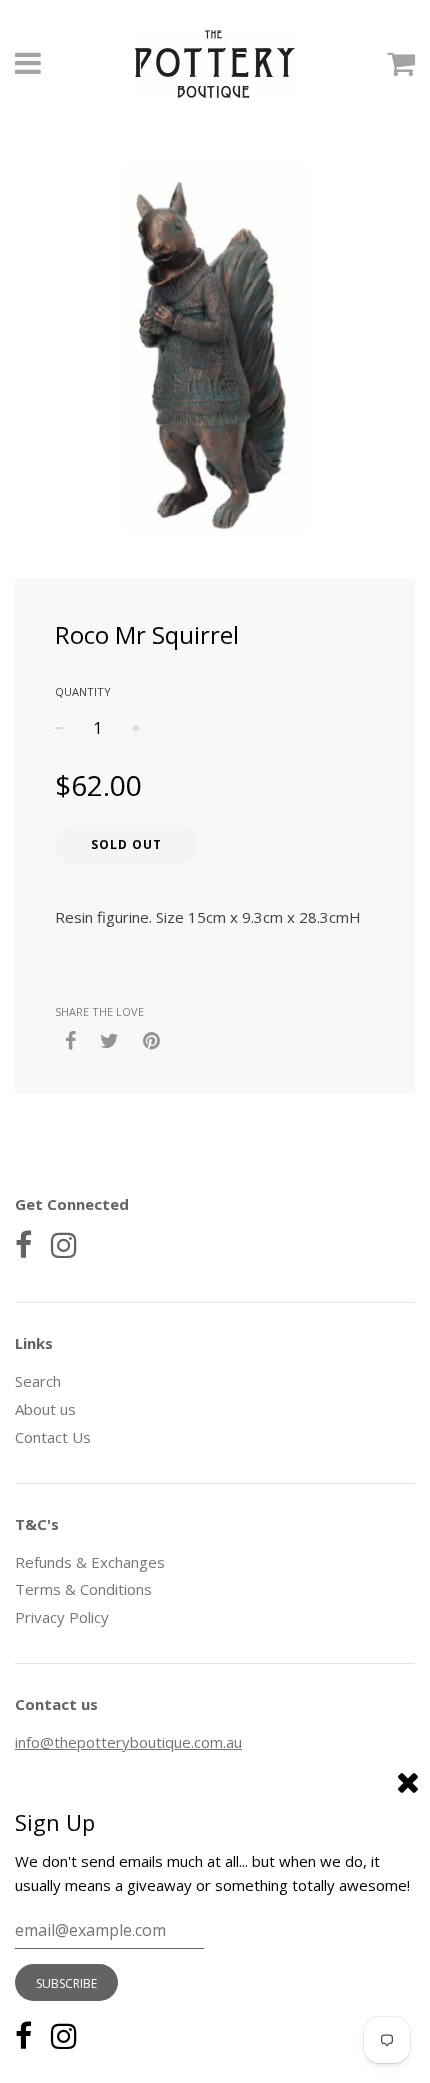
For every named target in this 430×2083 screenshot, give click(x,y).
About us (45, 1409)
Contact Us (53, 1437)
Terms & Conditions (83, 1589)
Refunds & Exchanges (90, 1562)
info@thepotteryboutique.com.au (128, 1742)
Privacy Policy (62, 1617)
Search (38, 1381)
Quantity (83, 691)
